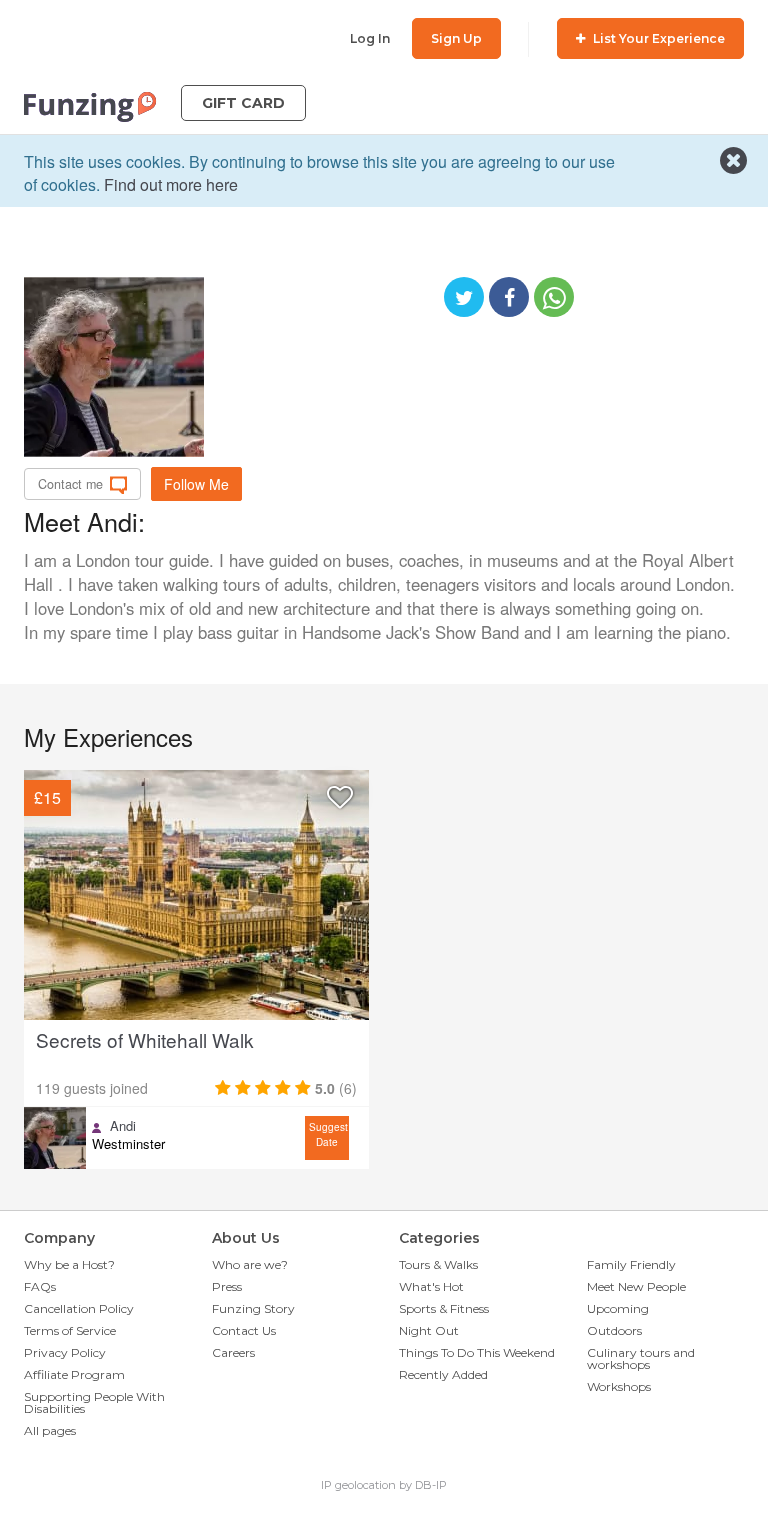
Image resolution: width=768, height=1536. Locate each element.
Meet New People (636, 1286)
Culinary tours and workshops (641, 1358)
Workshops (619, 1386)
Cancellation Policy (79, 1308)
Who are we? (250, 1264)
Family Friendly (631, 1264)
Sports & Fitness (444, 1308)
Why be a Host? (69, 1264)
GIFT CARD (243, 103)
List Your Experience (657, 38)
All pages (50, 1430)
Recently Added (443, 1374)
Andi (123, 1126)
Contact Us (244, 1330)
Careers (233, 1352)
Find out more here (171, 184)
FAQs (40, 1286)
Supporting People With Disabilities (94, 1402)
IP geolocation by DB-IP (384, 1485)
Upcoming (618, 1308)
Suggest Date (328, 1134)
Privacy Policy (65, 1352)
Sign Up (456, 38)
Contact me (70, 484)
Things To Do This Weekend (477, 1352)
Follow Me (196, 484)
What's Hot (431, 1286)
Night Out (429, 1330)
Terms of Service (70, 1330)
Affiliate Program (74, 1374)
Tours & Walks (438, 1264)
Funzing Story (253, 1308)
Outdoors (614, 1330)
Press (227, 1286)
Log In (370, 38)
